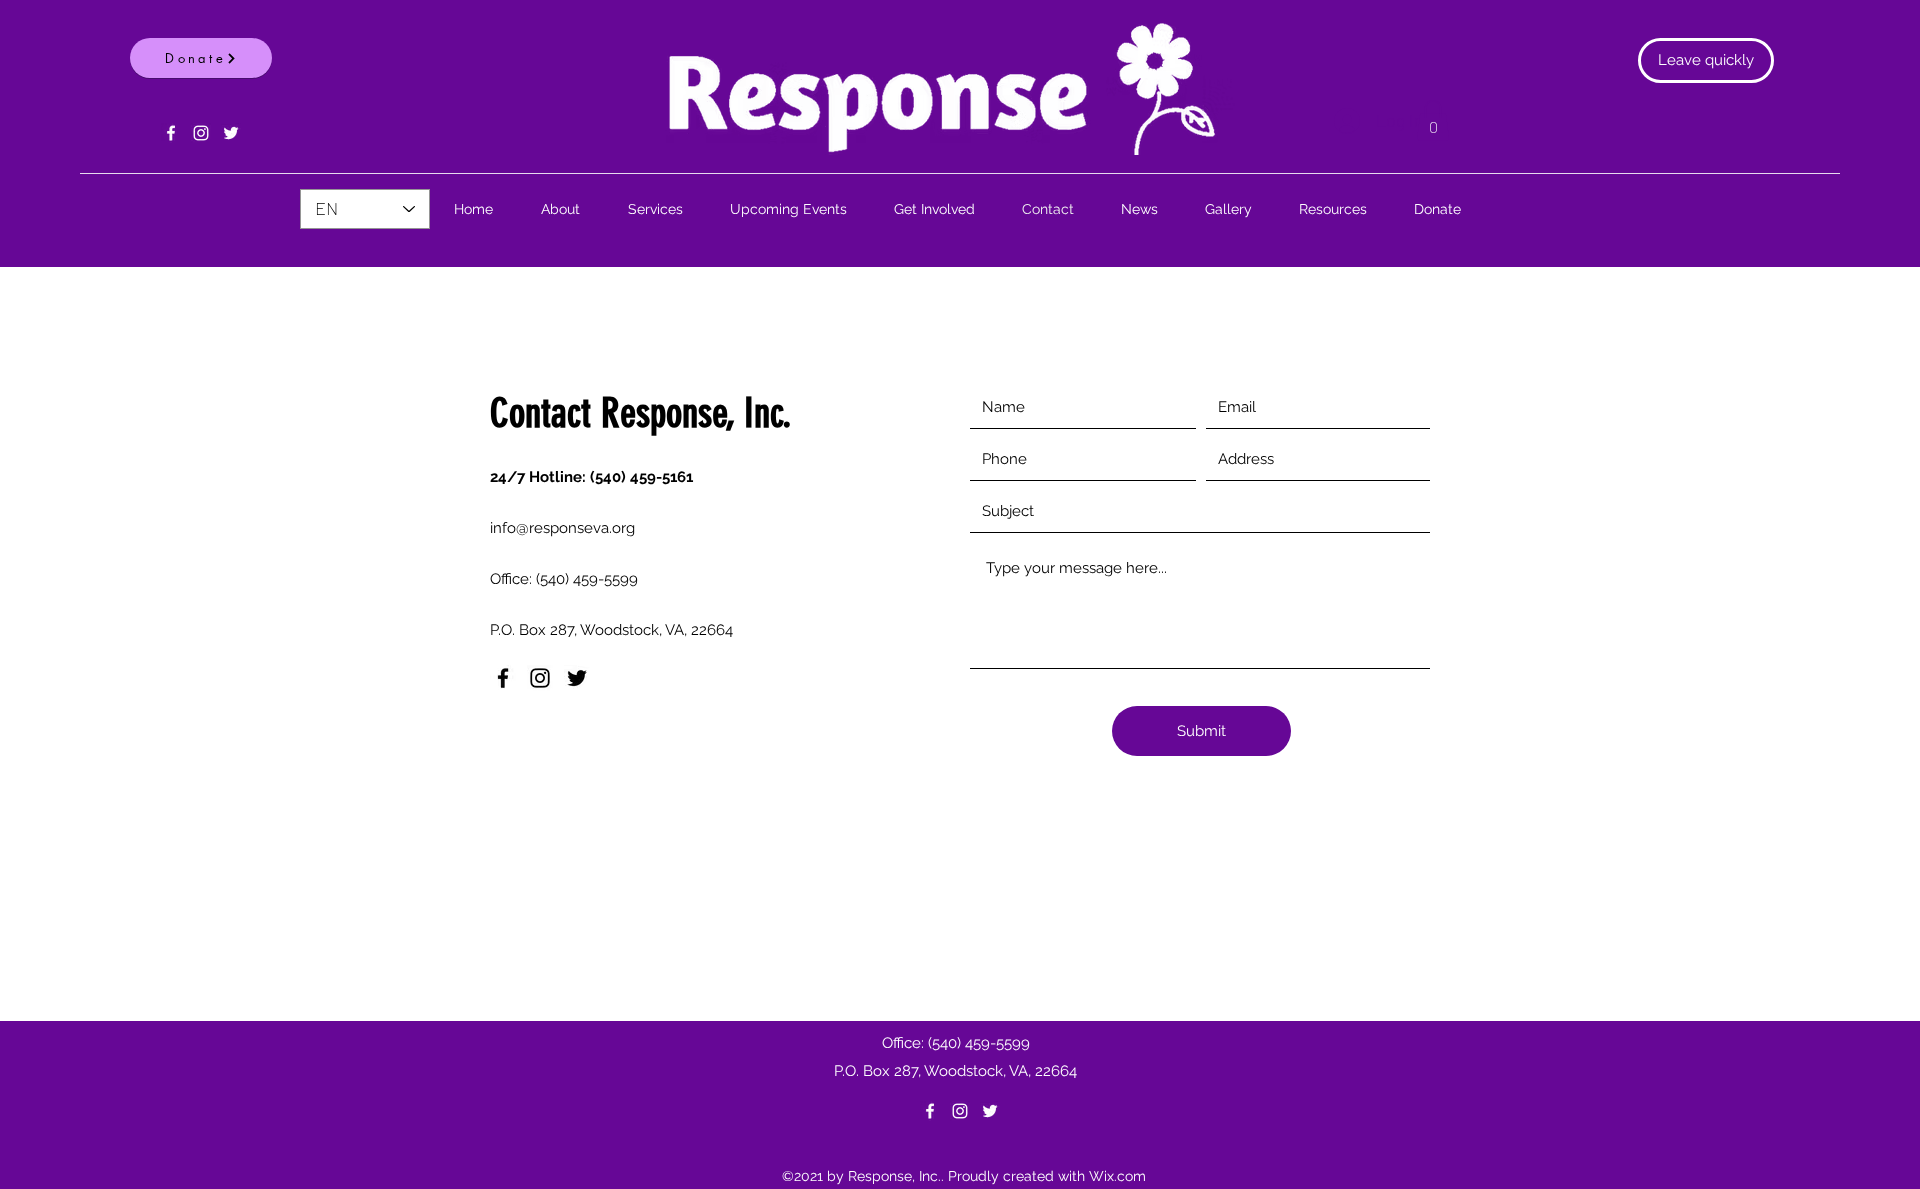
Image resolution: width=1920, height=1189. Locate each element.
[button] (1433, 120)
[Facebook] (171, 133)
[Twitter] (231, 133)
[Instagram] (201, 133)
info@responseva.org (562, 528)
